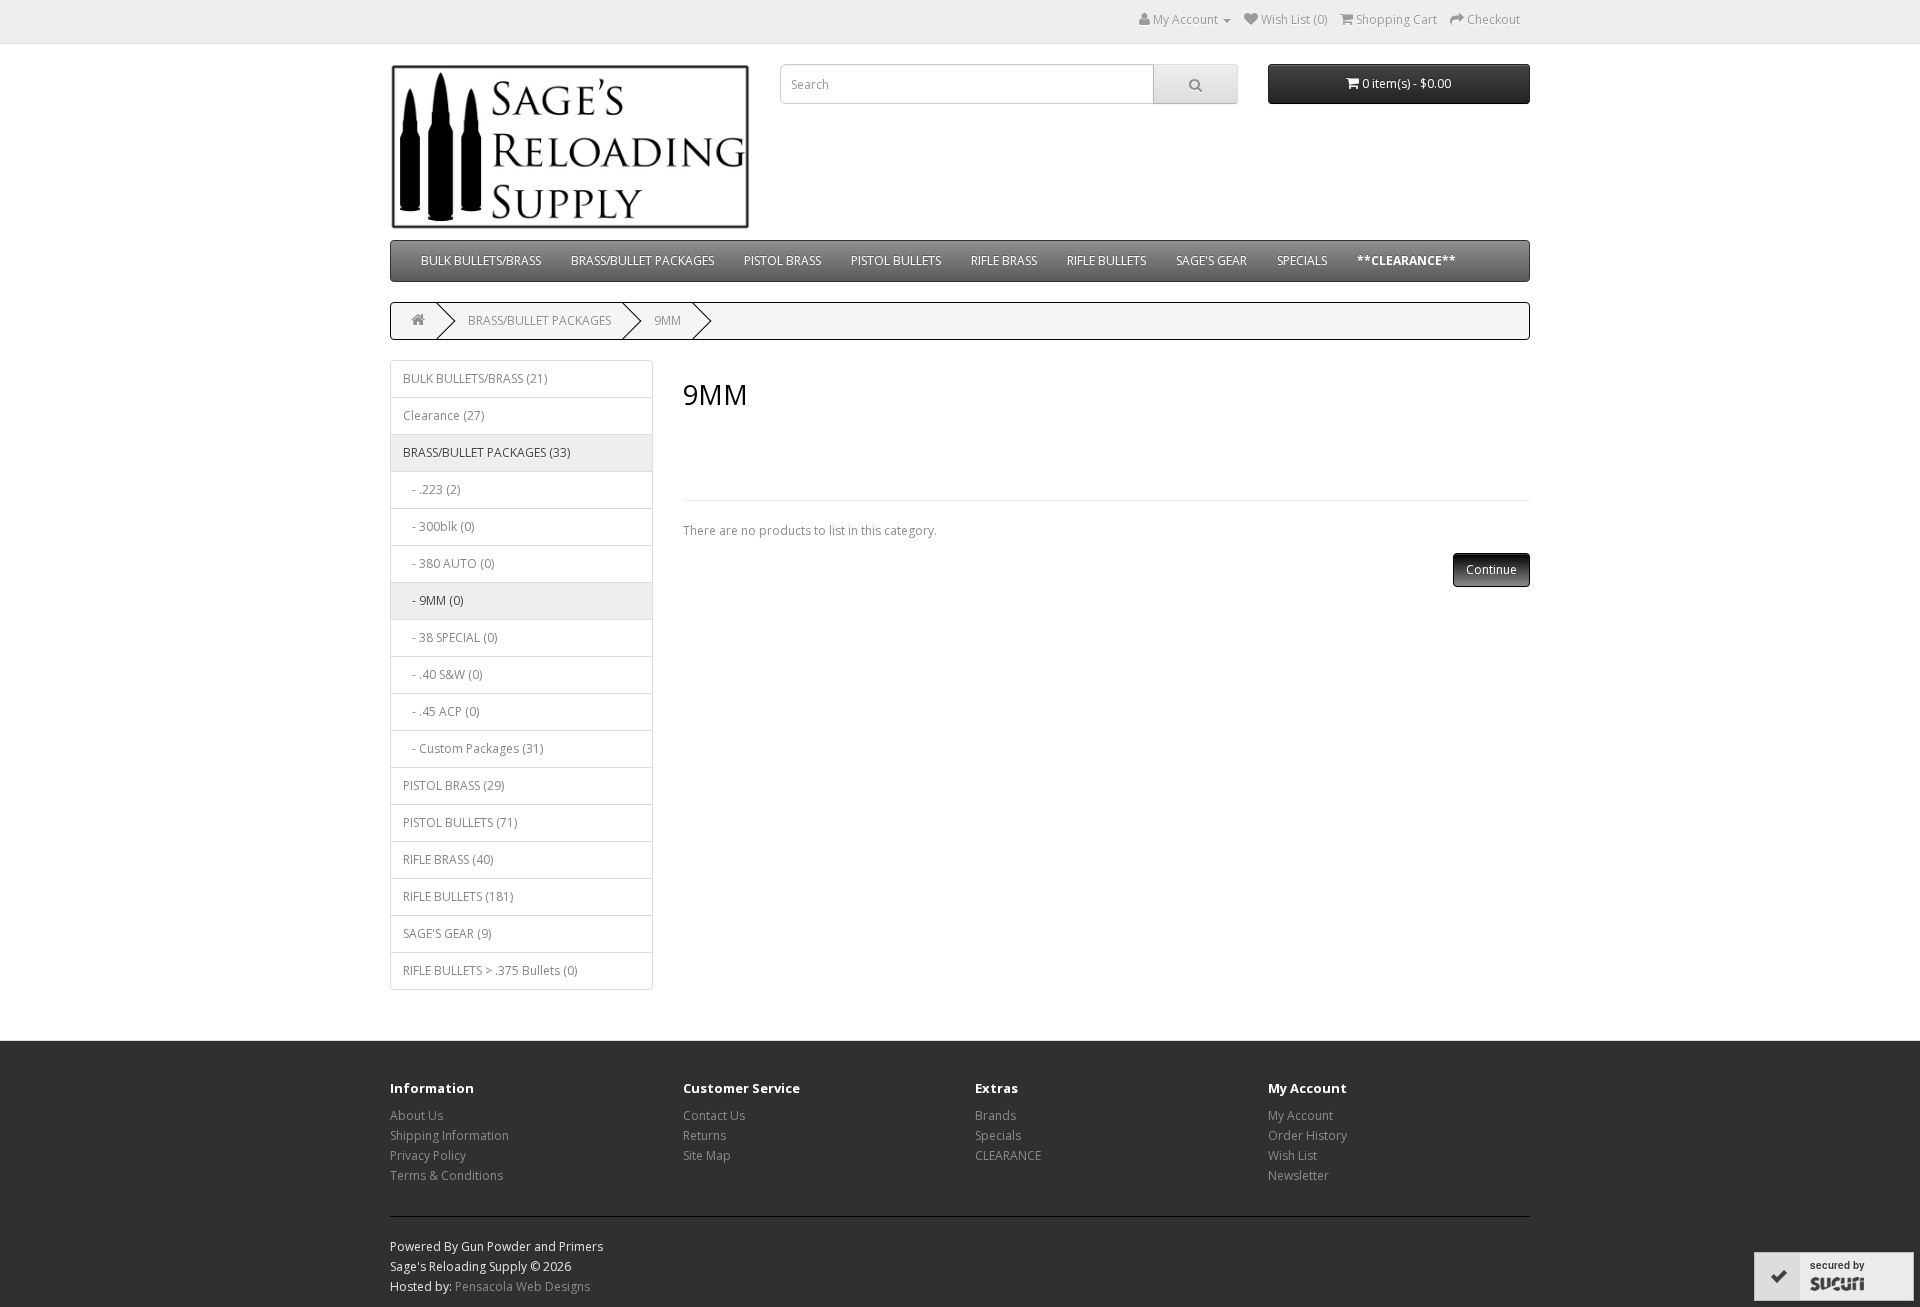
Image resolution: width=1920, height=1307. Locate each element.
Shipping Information (449, 1135)
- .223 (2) (431, 489)
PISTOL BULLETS (896, 260)
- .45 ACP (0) (441, 711)
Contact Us (714, 1115)
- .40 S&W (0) (442, 674)
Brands (995, 1115)
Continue (1491, 569)
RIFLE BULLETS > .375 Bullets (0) (490, 970)
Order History (1307, 1135)
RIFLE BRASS (1004, 260)
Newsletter (1298, 1175)
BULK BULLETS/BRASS (481, 260)
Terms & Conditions (446, 1175)
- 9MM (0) (433, 600)
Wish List (1292, 1155)
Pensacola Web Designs (522, 1286)
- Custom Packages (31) (473, 748)
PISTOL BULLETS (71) (460, 822)
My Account (1300, 1115)
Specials (998, 1135)
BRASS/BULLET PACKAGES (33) (486, 452)
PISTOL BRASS (782, 260)
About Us (416, 1115)
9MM (667, 320)
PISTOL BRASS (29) (453, 785)
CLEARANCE (1008, 1155)
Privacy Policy (428, 1155)
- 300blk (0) (438, 526)
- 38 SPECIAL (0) (450, 637)
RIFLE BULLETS (1106, 260)
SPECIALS (1302, 260)
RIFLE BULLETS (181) (458, 896)
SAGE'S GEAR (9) (447, 933)
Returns (704, 1135)
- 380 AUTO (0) (448, 563)
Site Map (707, 1155)
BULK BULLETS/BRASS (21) (475, 378)
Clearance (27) (443, 415)
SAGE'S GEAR (1211, 260)
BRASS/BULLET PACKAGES (642, 260)
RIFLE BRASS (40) (448, 859)
